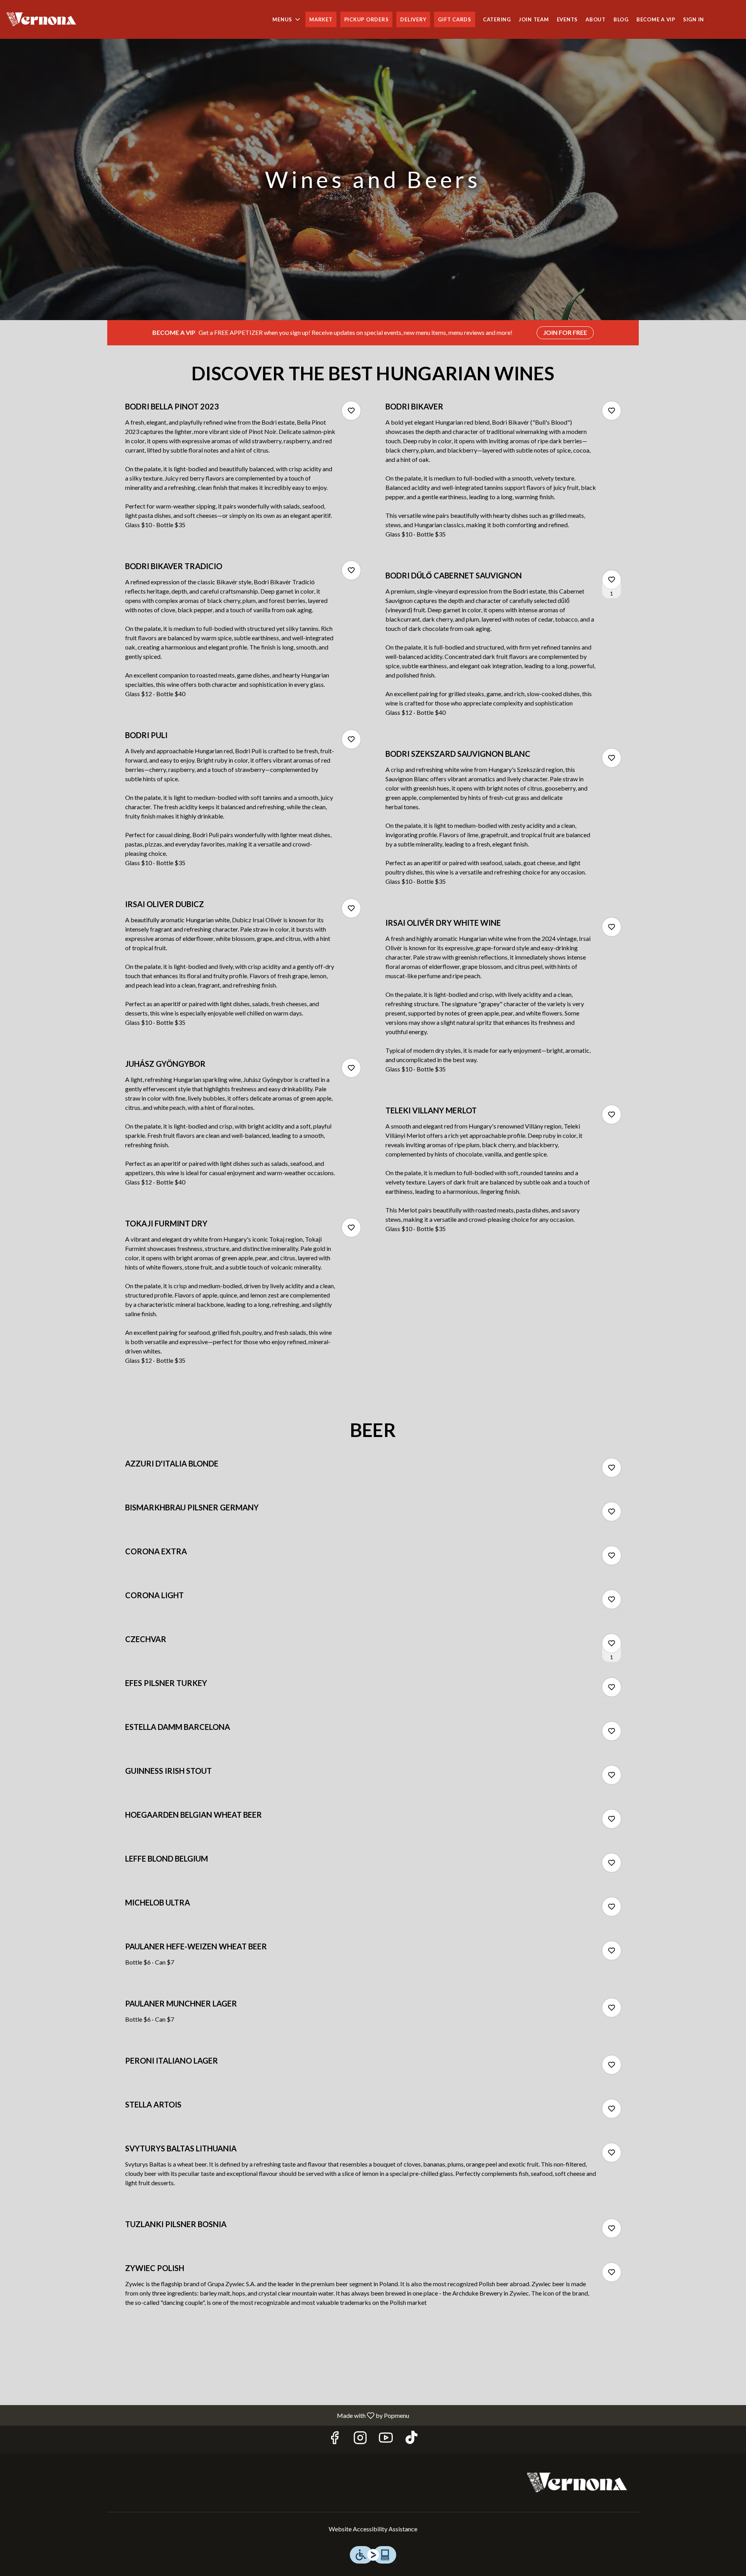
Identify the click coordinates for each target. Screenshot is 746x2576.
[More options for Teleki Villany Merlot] (612, 1115)
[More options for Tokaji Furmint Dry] (351, 1228)
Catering (497, 19)
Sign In (694, 19)
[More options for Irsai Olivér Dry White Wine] (612, 927)
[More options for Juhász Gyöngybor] (351, 1068)
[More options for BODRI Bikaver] (612, 411)
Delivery (413, 19)
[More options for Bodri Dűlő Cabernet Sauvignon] (612, 580)
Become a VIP (656, 19)
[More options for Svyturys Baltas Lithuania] (612, 2153)
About (596, 19)
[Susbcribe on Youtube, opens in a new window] (386, 2439)
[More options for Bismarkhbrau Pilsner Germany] (612, 1512)
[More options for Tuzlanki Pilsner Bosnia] (612, 2228)
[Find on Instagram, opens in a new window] (360, 2439)
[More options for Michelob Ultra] (612, 1907)
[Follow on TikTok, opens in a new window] (411, 2439)
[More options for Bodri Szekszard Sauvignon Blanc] (612, 758)
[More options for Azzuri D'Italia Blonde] (612, 1468)
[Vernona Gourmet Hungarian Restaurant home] (41, 19)
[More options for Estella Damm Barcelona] (612, 1731)
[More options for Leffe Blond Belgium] (612, 1863)
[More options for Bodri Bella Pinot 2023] (351, 411)
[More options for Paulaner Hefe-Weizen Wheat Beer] (612, 1951)
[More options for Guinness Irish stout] (612, 1775)
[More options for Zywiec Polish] (612, 2272)
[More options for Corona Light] (612, 1599)
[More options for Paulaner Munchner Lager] (612, 2008)
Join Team (534, 19)
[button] (287, 19)
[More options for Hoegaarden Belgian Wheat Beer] (612, 1819)
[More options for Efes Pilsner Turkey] (612, 1687)
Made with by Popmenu (207, 2415)
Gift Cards (455, 19)
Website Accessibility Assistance (373, 2529)
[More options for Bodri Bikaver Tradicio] (351, 570)
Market (321, 19)
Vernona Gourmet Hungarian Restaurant (577, 2483)
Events (567, 19)
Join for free (565, 332)
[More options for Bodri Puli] (351, 739)
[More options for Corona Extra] (612, 1555)
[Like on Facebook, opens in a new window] (335, 2439)
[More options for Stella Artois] (612, 2109)
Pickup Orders (367, 19)
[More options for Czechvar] (612, 1643)
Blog (621, 19)
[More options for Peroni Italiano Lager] (612, 2065)
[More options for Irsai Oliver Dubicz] (351, 908)
